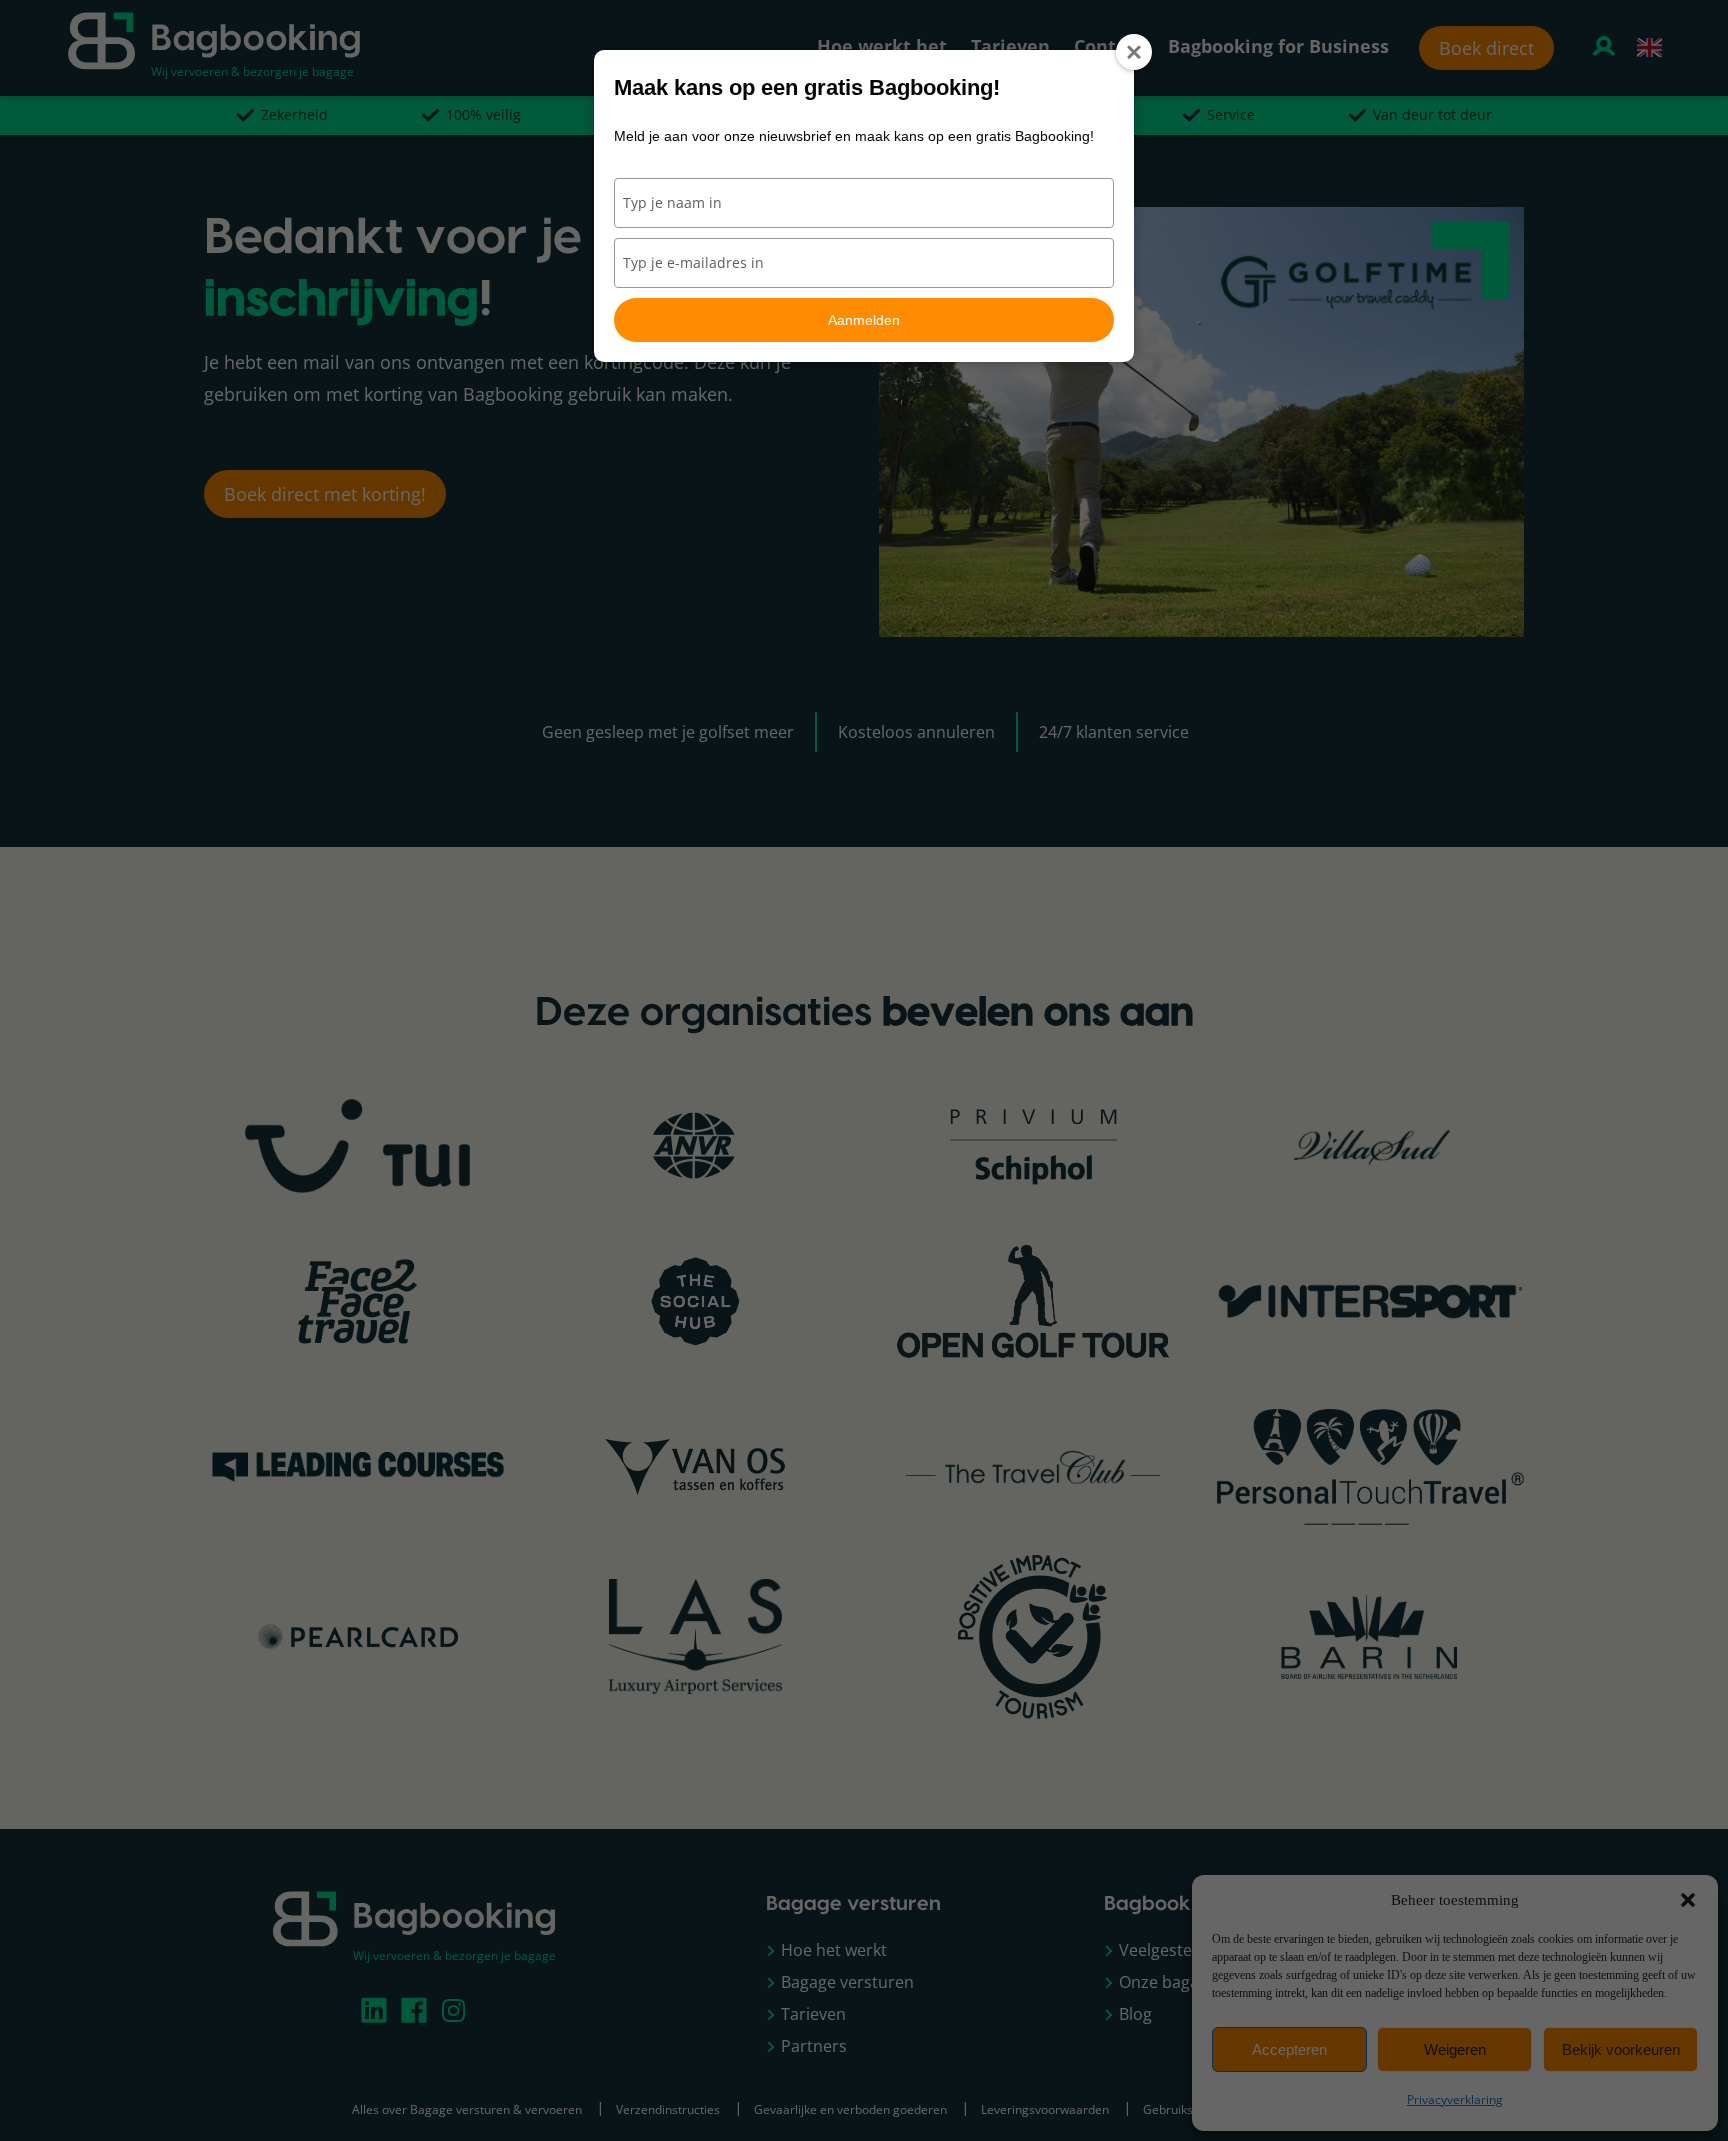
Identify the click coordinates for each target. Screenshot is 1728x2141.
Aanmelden (864, 320)
